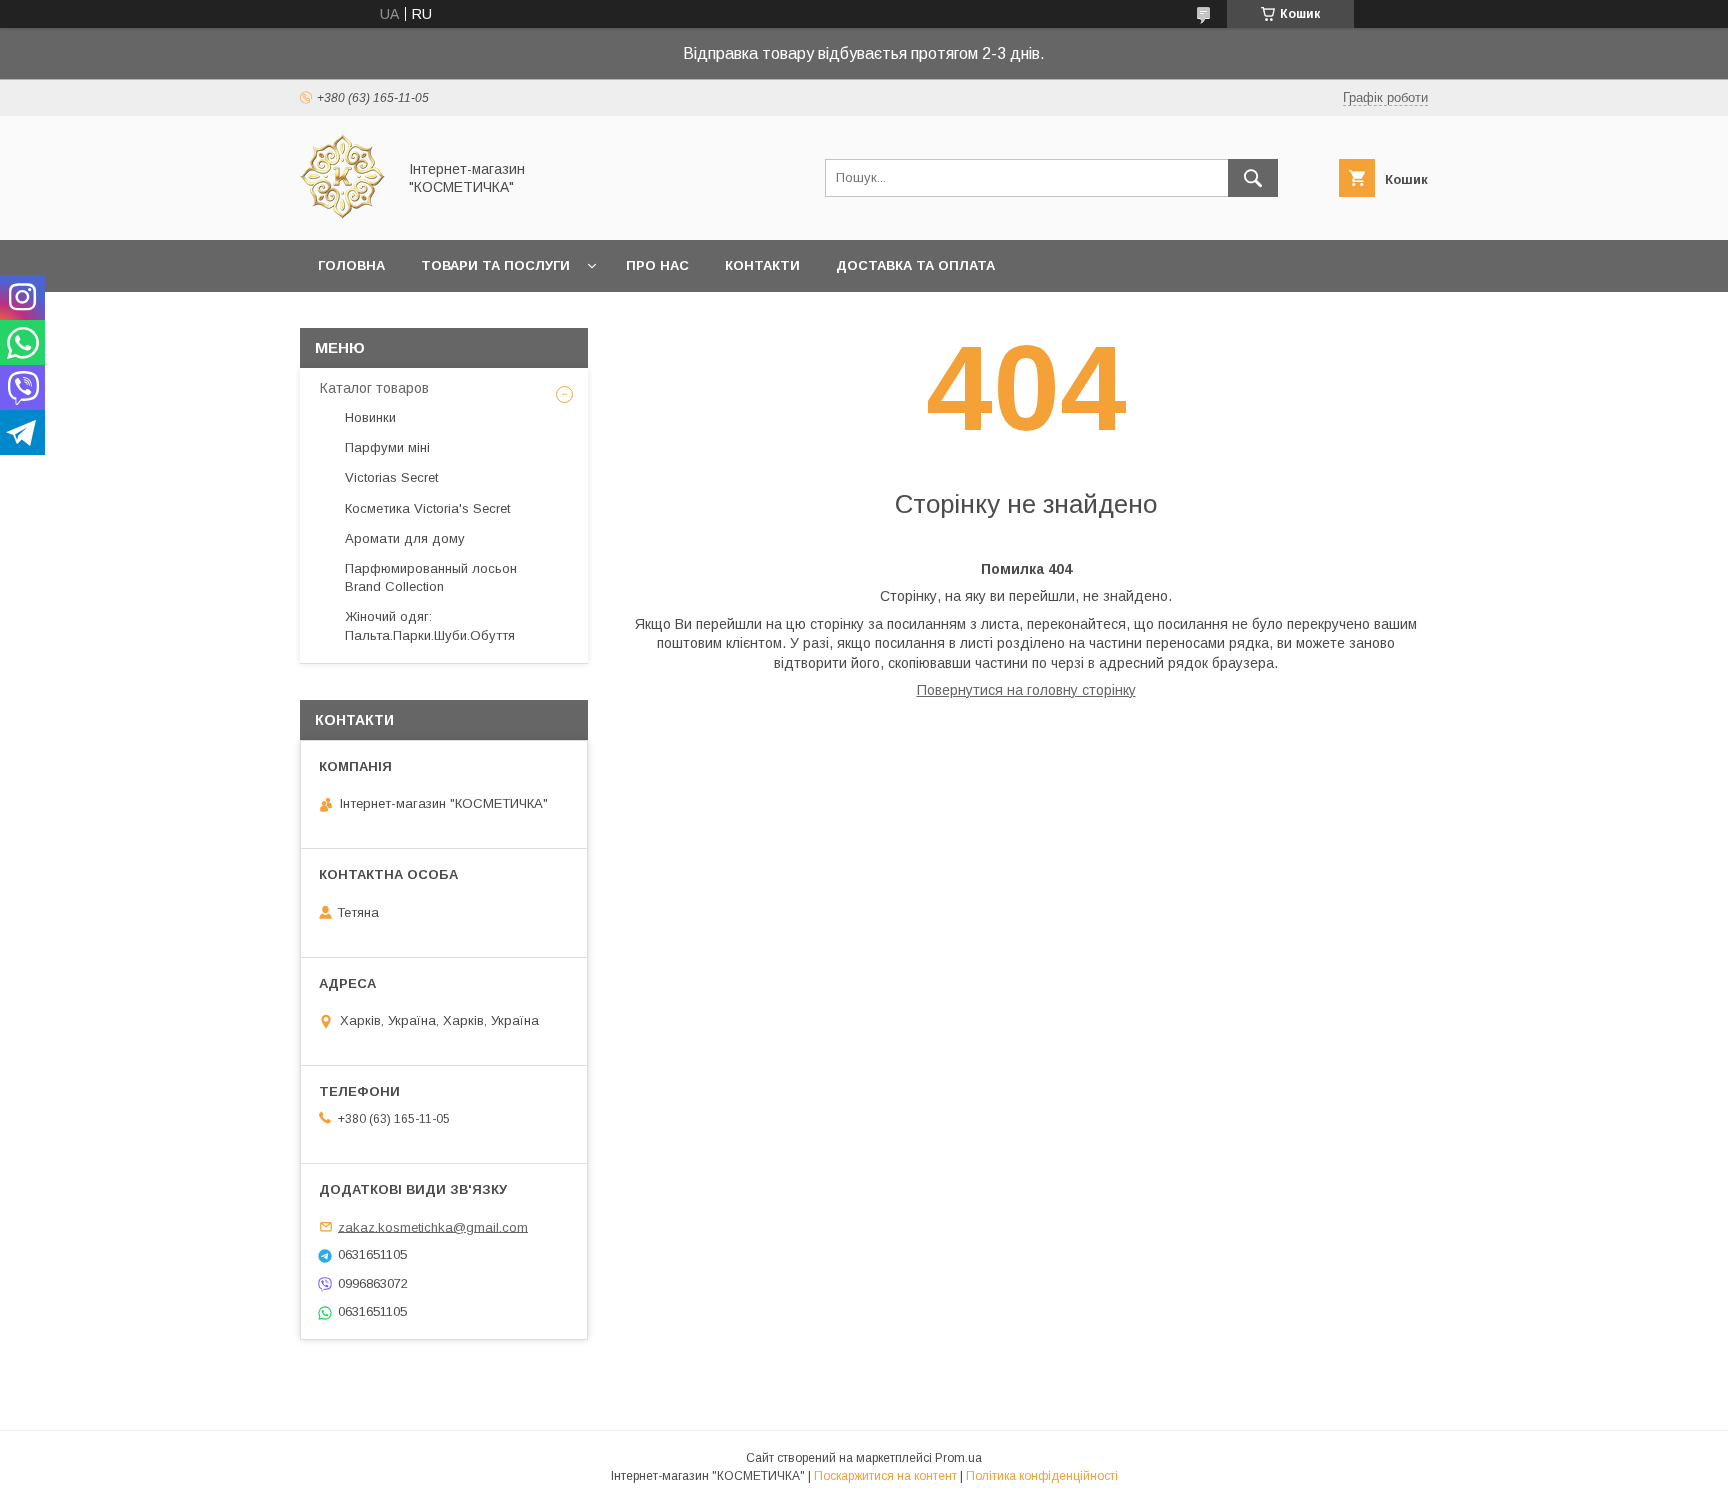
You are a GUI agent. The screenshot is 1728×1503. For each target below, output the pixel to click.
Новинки (370, 417)
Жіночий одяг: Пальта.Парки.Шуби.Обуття (430, 625)
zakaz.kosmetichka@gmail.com (433, 1226)
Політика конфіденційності (1042, 1476)
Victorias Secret (391, 477)
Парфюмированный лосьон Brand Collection (431, 577)
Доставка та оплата (915, 265)
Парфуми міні (387, 447)
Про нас (657, 265)
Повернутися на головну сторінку (1026, 690)
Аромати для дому (405, 538)
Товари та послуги (495, 265)
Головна (351, 265)
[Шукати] (1253, 178)
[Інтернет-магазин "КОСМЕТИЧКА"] (342, 214)
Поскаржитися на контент (885, 1476)
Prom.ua (958, 1458)
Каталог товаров (374, 388)
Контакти (762, 265)
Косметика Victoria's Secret (427, 508)
